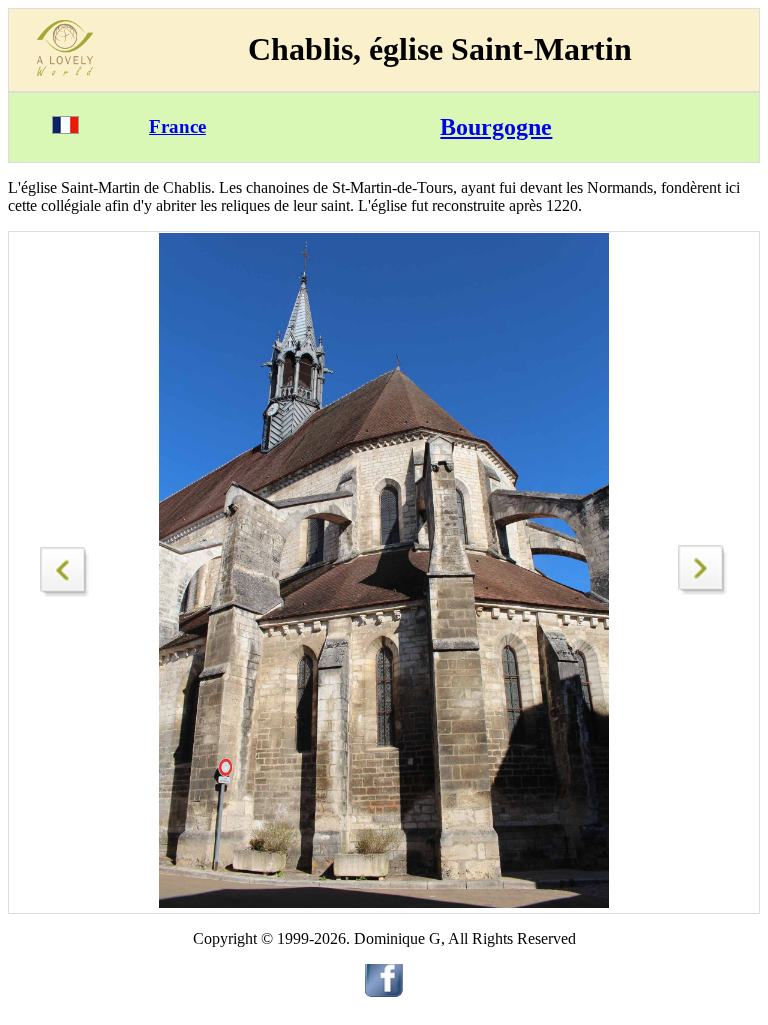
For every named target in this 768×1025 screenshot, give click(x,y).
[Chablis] (703, 589)
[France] (65, 128)
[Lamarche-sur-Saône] (65, 566)
